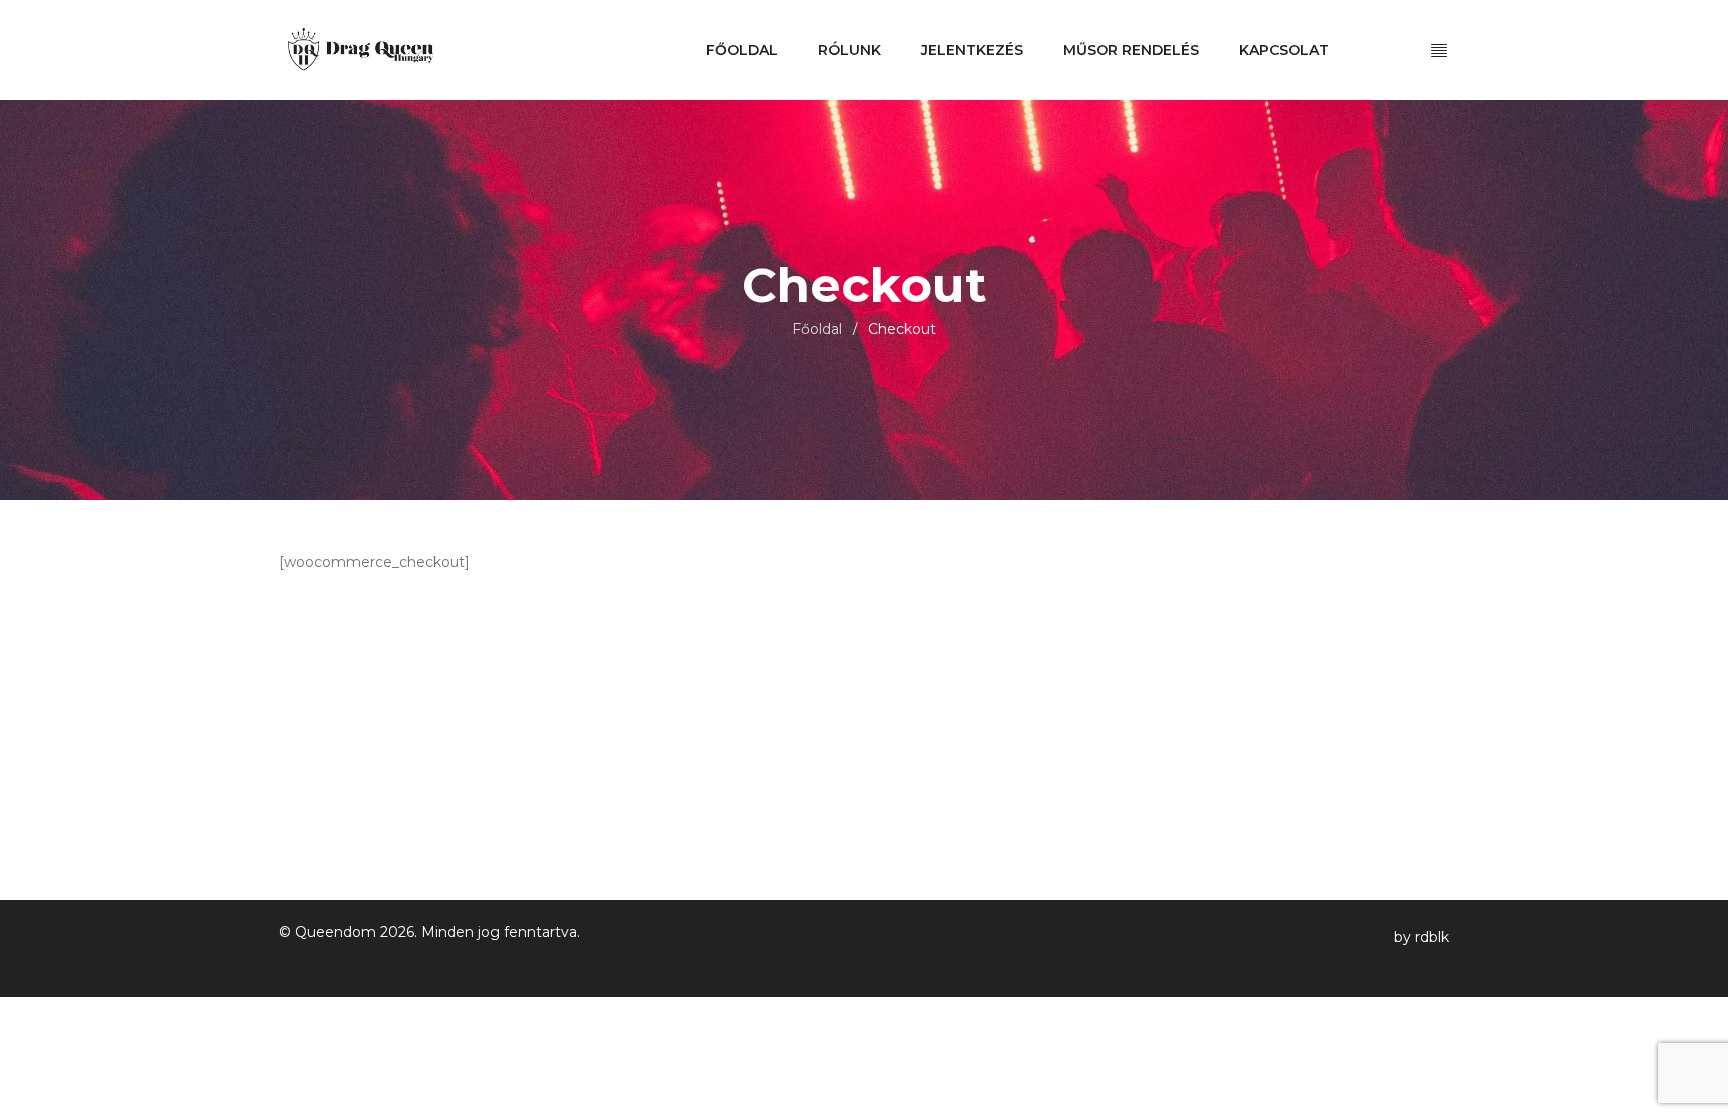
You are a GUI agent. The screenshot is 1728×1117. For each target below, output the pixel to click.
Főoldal (817, 329)
